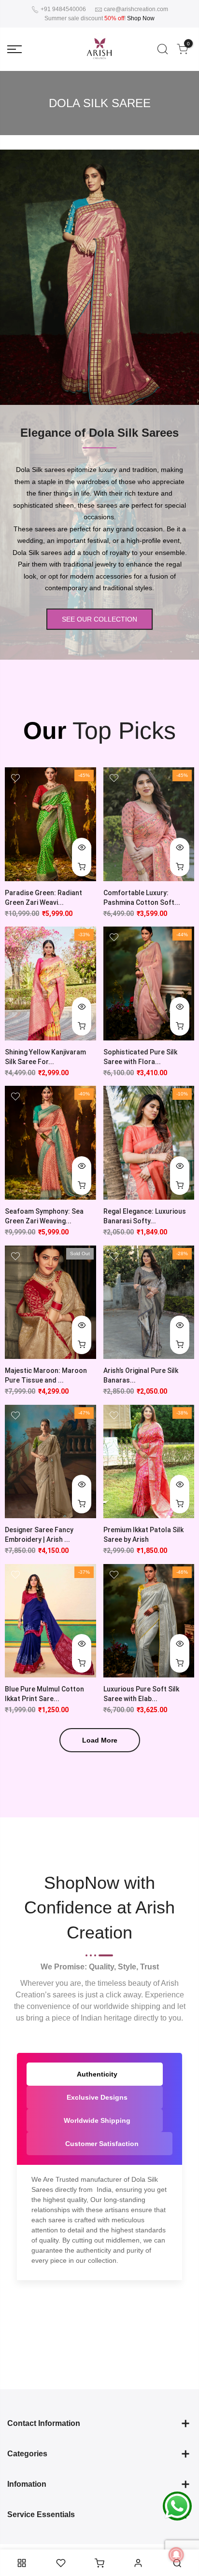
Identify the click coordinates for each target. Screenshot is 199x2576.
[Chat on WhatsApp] (177, 2506)
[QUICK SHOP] (180, 867)
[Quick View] (82, 847)
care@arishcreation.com (136, 9)
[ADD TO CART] (82, 867)
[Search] (163, 49)
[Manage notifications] (176, 2555)
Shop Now (141, 18)
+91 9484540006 (63, 9)
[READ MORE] (82, 1344)
